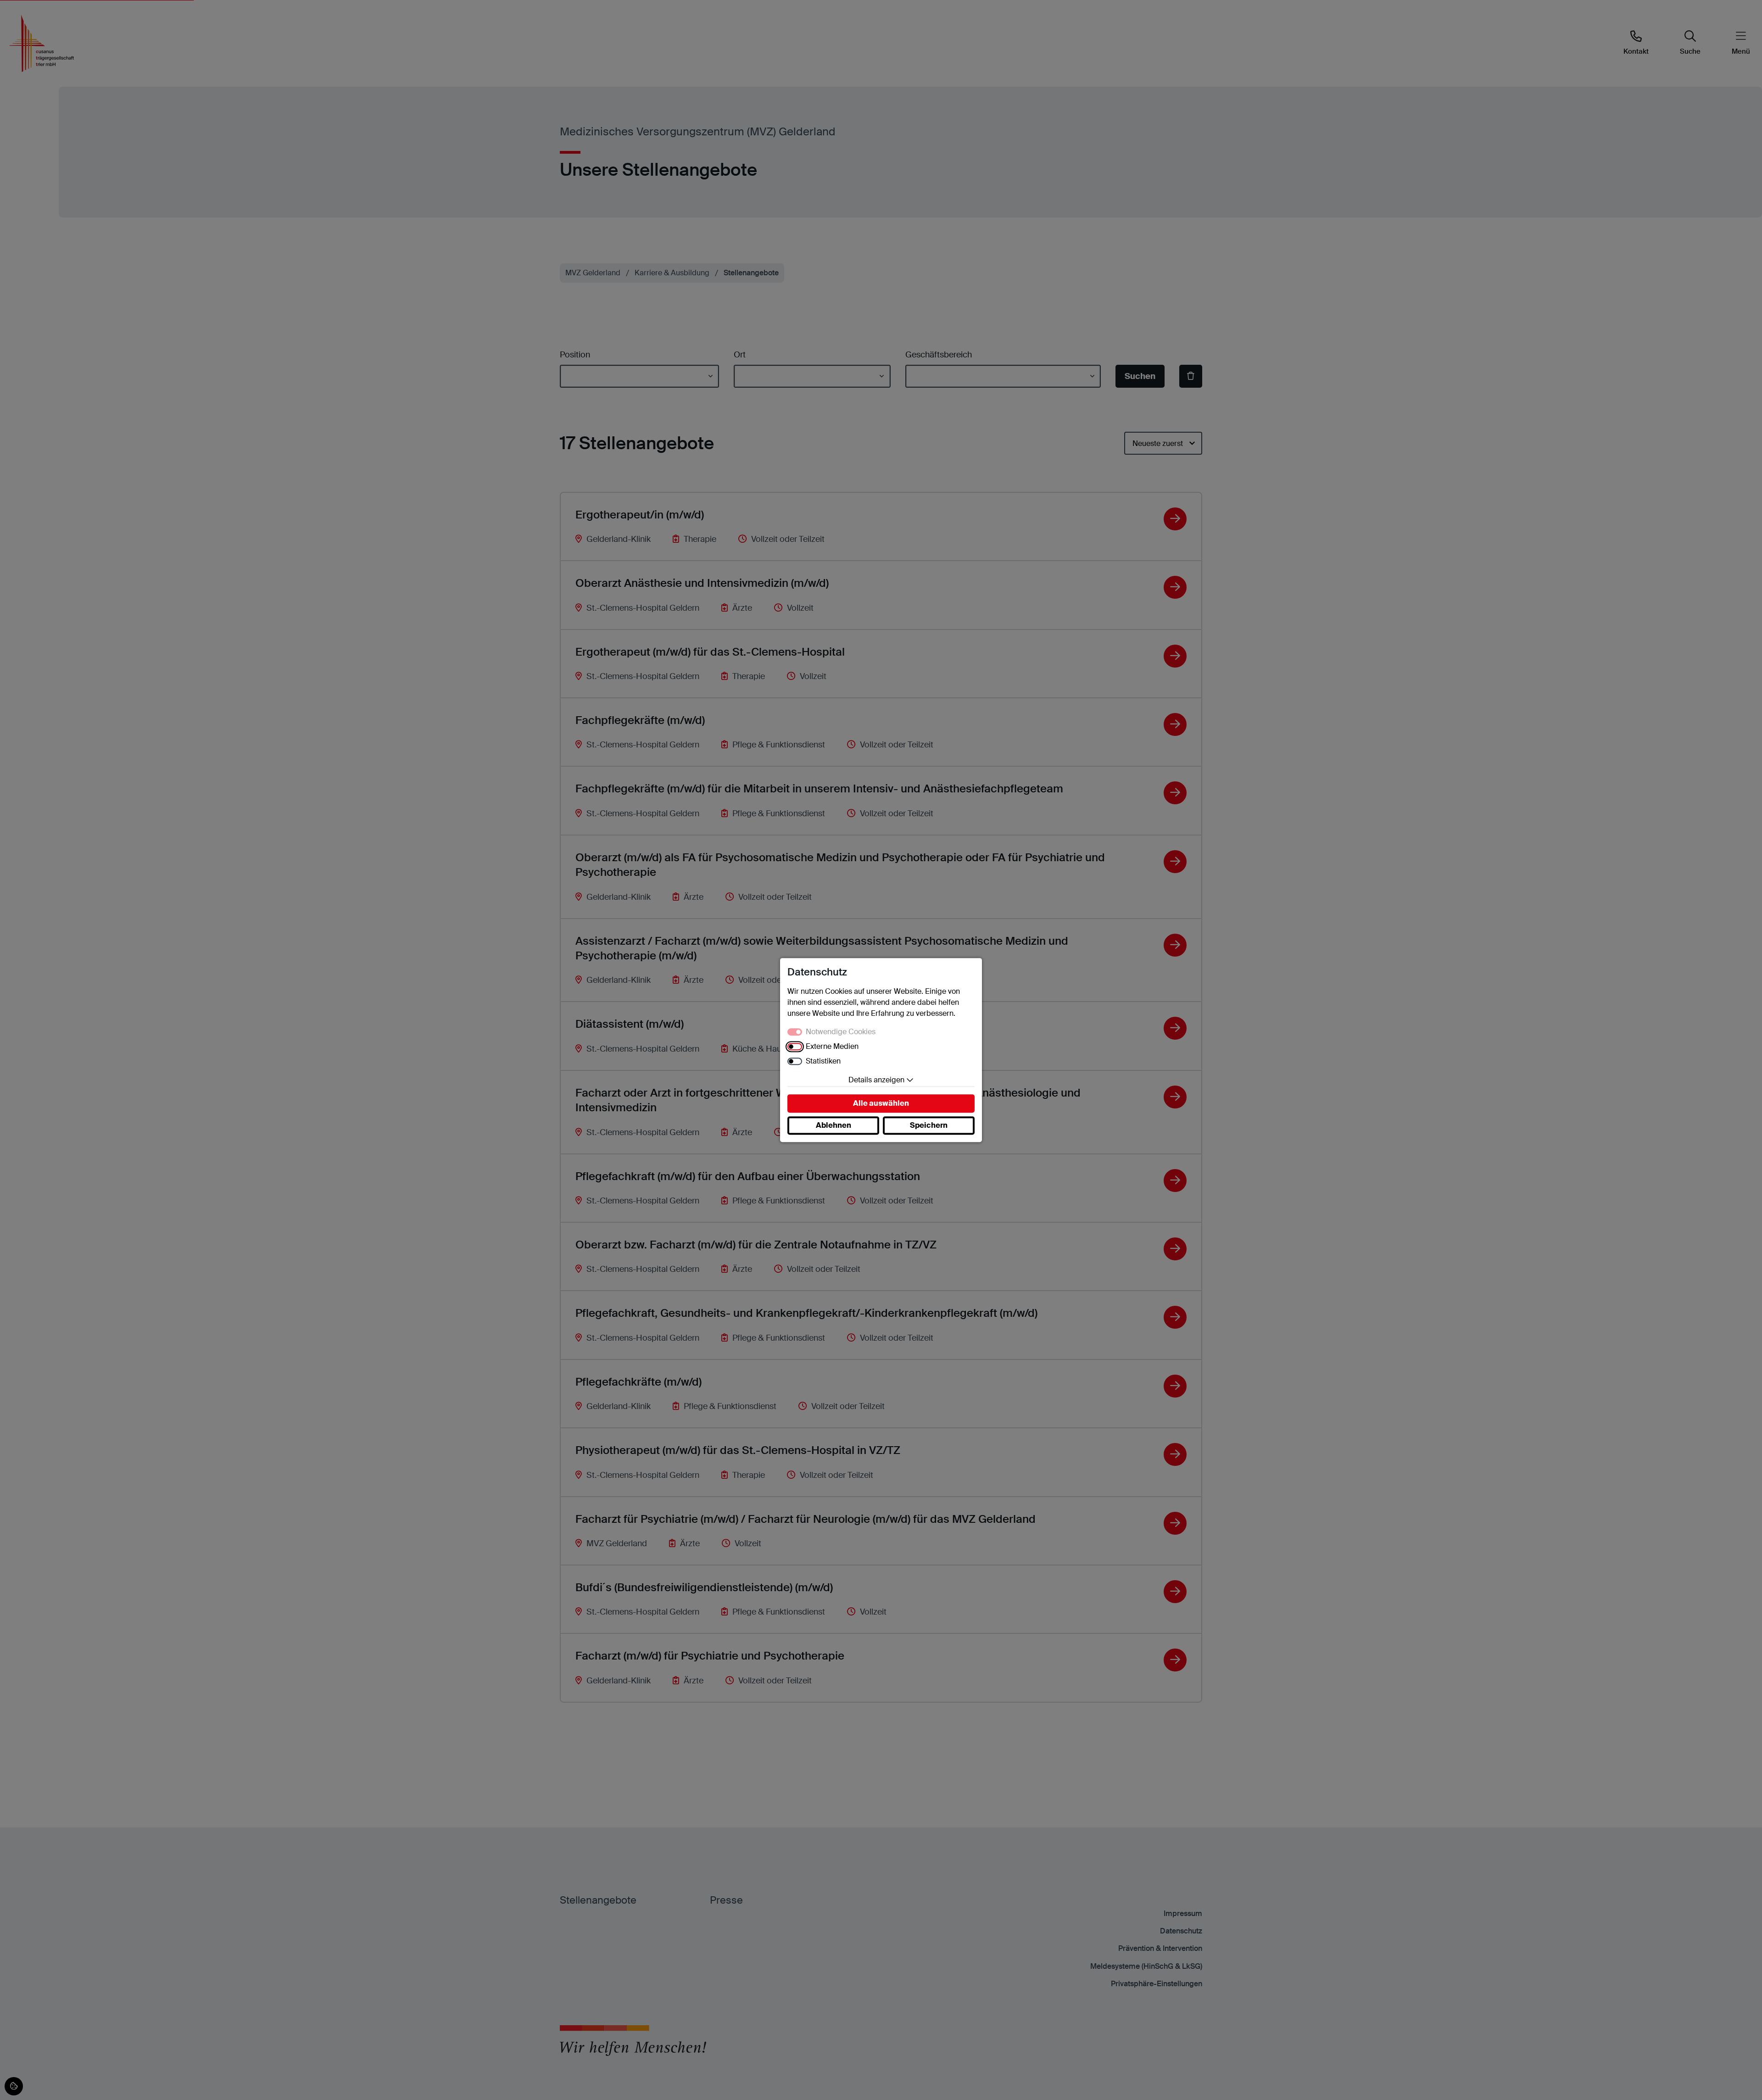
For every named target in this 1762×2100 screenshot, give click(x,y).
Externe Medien (832, 1046)
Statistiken (823, 1061)
